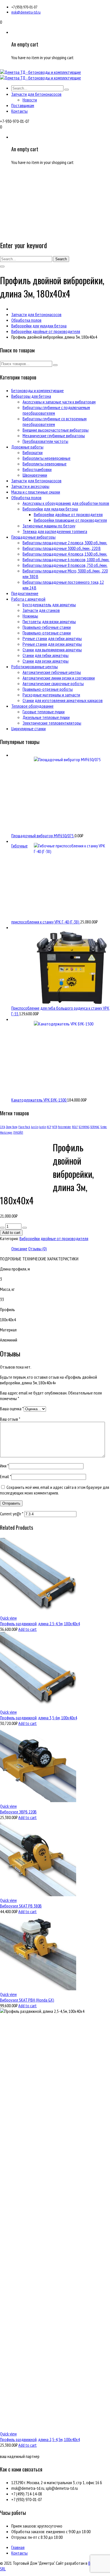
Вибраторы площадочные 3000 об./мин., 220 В (62, 548)
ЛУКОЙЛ (18, 1132)
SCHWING (84, 1127)
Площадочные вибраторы (33, 537)
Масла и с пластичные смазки (36, 492)
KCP (49, 1127)
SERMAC (95, 1127)
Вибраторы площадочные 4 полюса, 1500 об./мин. (65, 554)
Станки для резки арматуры (46, 661)
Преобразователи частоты (45, 441)
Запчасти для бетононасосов (36, 314)
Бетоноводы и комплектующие (38, 390)
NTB (55, 1127)
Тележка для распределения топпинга (55, 531)
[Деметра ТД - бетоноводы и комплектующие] (40, 72)
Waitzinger (6, 1132)
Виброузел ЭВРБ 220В (18, 1812)
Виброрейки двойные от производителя (46, 331)
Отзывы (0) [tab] (38, 1249)
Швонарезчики (35, 475)
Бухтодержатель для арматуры (49, 605)
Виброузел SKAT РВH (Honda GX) (27, 2000)
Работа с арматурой (28, 599)
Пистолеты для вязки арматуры (49, 621)
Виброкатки (33, 452)
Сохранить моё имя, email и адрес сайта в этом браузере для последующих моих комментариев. (55, 1490)
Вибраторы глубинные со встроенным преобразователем (55, 421)
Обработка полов (26, 320)
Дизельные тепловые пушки (46, 717)
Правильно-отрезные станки (47, 633)
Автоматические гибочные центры (52, 672)
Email (6, 1476)
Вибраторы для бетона (31, 396)
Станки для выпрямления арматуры (52, 650)
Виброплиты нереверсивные (47, 458)
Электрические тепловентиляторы (52, 723)
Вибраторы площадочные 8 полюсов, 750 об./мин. (65, 565)
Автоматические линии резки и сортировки (59, 678)
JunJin (43, 1127)
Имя (4, 1466)
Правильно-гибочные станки (47, 627)
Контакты (19, 2553)
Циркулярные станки (28, 729)
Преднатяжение (25, 593)
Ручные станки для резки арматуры (52, 644)
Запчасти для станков (41, 610)
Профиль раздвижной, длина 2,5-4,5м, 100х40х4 (40, 2439)
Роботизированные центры (35, 667)
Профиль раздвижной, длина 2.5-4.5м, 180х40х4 (40, 1624)
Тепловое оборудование (32, 706)
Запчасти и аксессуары (30, 486)
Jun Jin (35, 1127)
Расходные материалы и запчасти (51, 695)
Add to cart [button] (27, 1629)
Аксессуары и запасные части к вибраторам (59, 402)
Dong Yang (12, 1127)
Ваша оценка (12, 1409)
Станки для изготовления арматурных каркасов (63, 700)
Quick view (8, 1618)
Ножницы (30, 616)
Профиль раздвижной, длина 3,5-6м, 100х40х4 (38, 1718)
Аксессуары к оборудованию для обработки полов (66, 503)
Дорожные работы (27, 447)
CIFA (3, 1127)
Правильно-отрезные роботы (48, 689)
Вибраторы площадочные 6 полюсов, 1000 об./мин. (66, 559)
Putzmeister (64, 1127)
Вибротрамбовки (37, 469)
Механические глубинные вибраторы (54, 436)
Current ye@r (12, 1514)
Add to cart (11, 1233)
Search (61, 259)
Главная (18, 2547)
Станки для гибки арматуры (46, 655)
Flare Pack (24, 1127)
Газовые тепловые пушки (44, 712)
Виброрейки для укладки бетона (39, 326)
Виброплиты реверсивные (45, 464)
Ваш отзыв (10, 1419)
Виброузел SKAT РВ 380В (21, 1906)
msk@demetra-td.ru (26, 12)
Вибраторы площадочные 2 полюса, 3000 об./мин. (65, 543)
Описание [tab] (19, 1249)
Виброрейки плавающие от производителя (70, 520)
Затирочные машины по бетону (49, 526)
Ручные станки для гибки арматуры (52, 638)
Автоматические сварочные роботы (53, 683)
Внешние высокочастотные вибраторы (56, 430)
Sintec (104, 1127)
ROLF (75, 1127)
